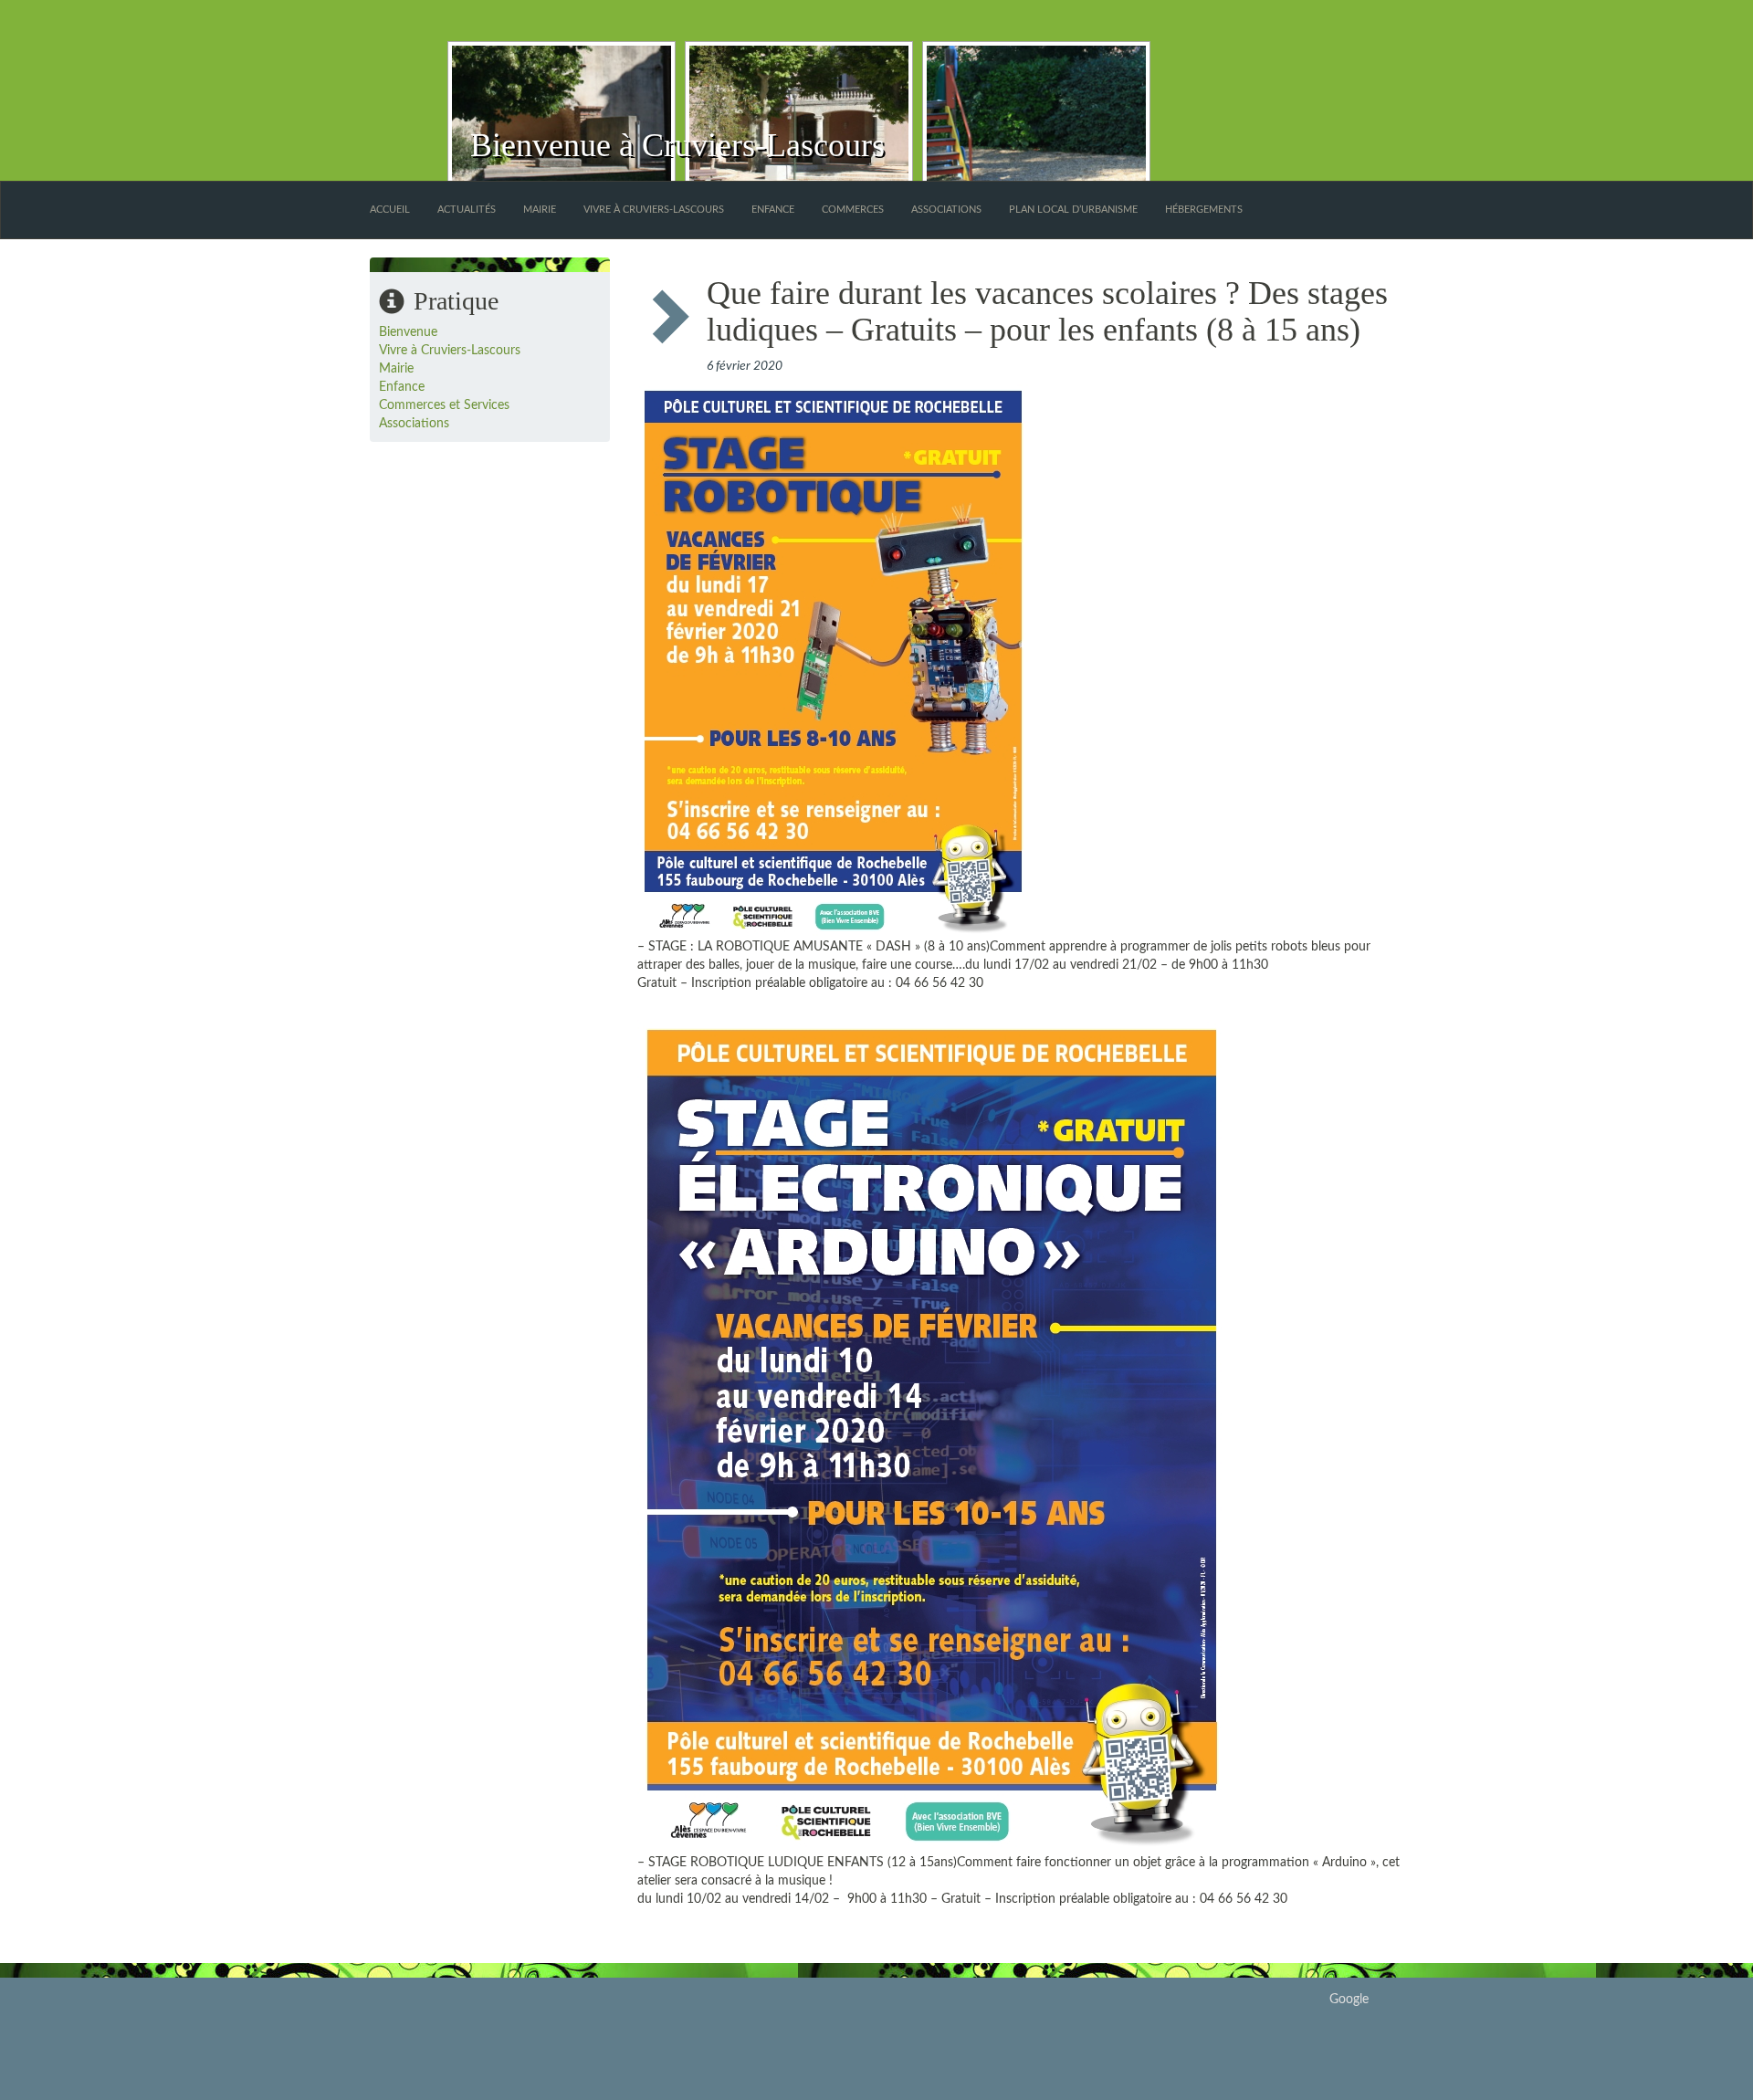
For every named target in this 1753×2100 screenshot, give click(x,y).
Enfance (773, 210)
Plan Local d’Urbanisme (1073, 210)
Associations (946, 210)
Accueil (390, 210)
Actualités (467, 210)
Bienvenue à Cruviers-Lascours (677, 145)
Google (1349, 2000)
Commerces (853, 210)
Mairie (540, 210)
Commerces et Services (444, 405)
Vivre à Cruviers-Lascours (654, 210)
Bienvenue (408, 332)
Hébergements (1204, 210)
